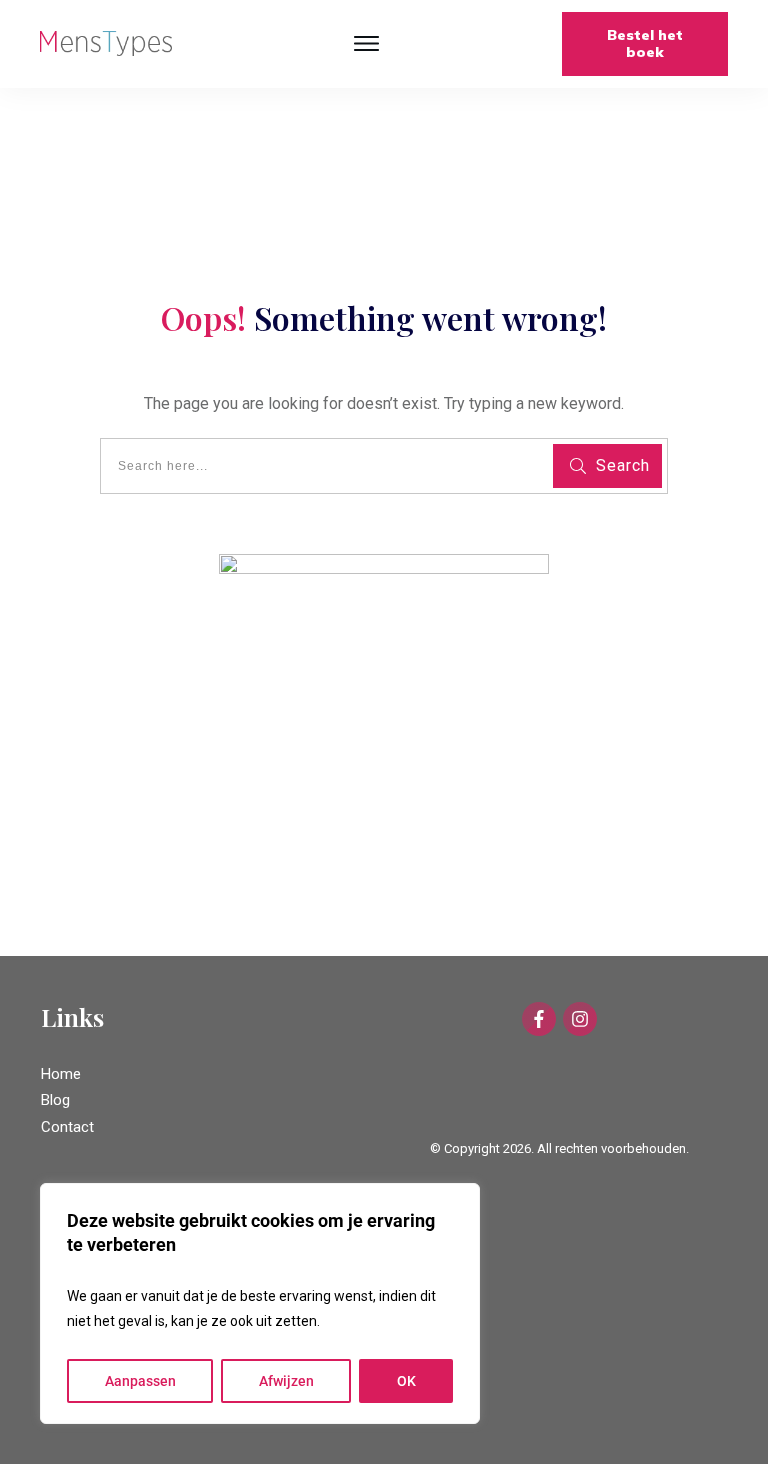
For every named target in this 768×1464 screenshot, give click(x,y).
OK (406, 1381)
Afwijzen (286, 1381)
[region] (260, 1303)
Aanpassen (140, 1381)
